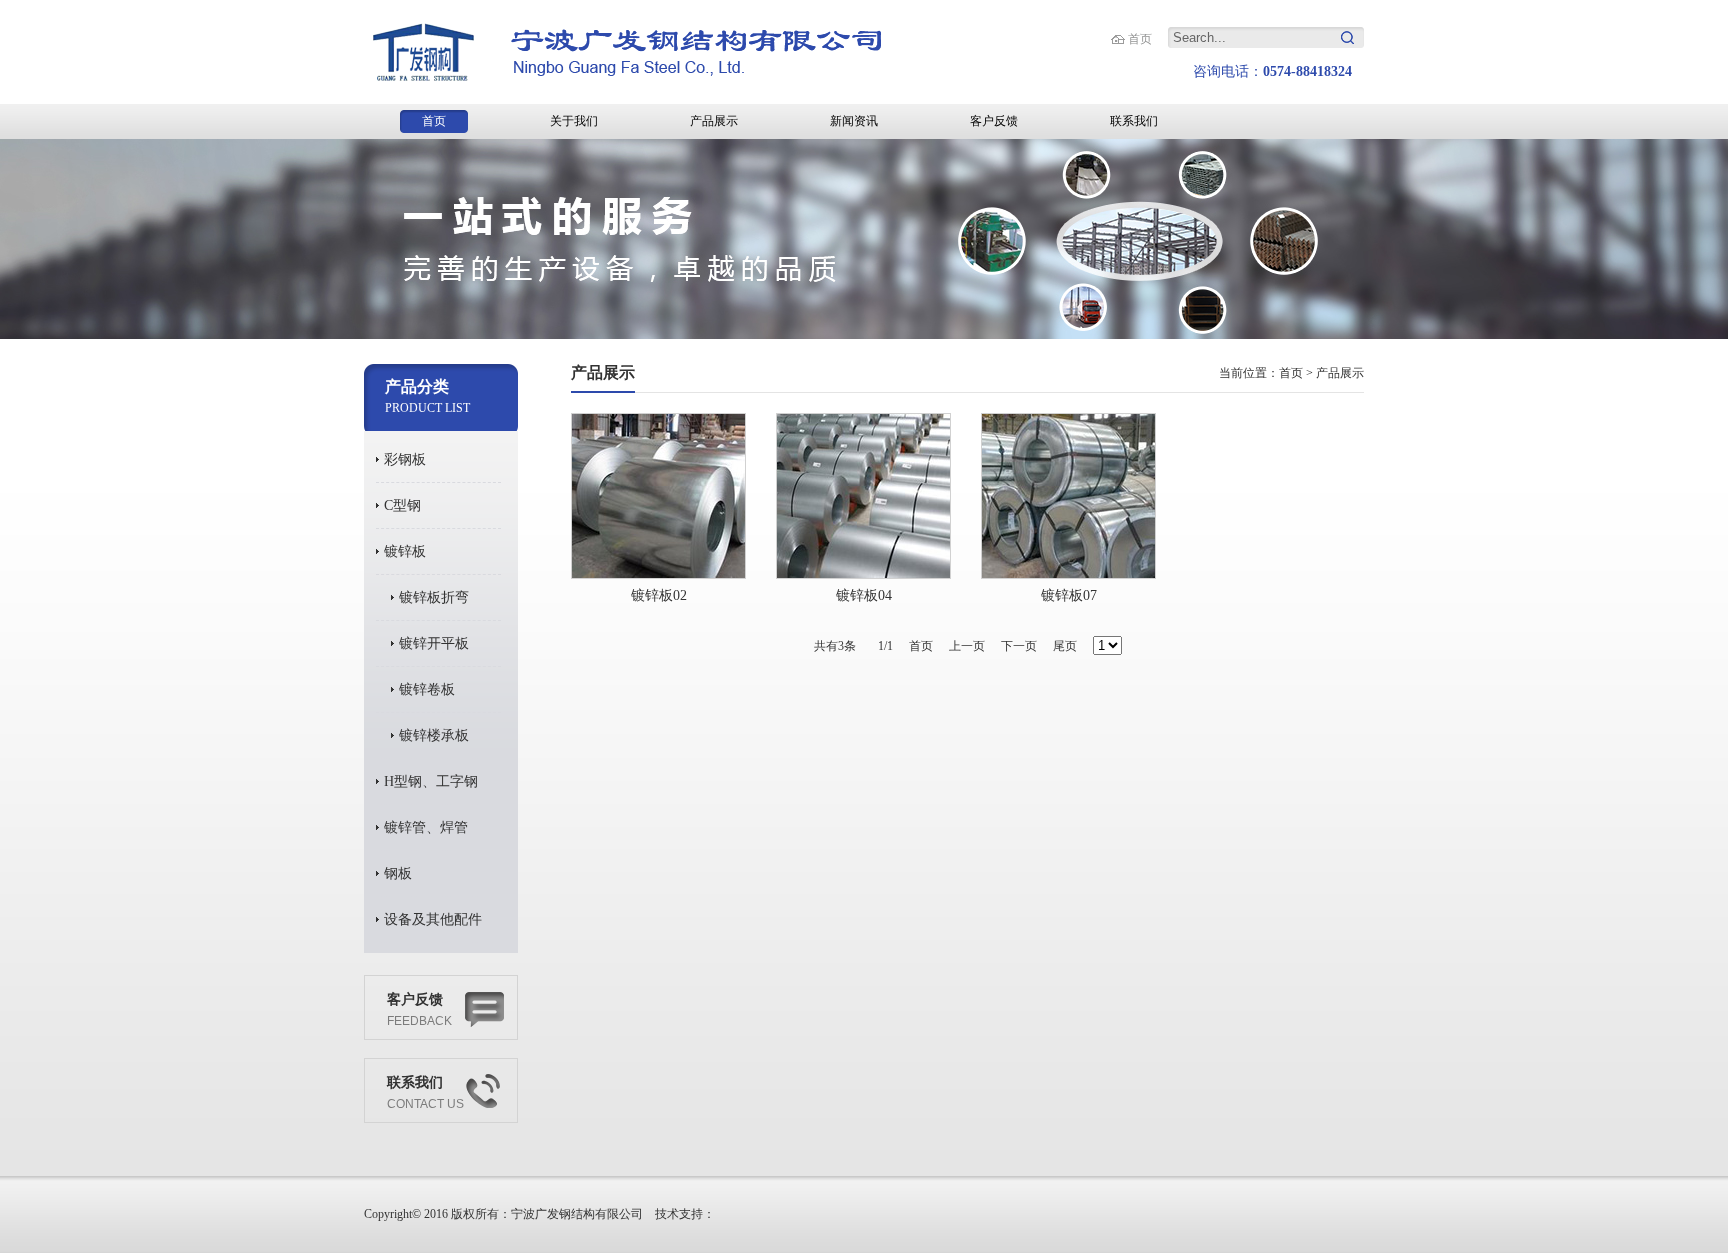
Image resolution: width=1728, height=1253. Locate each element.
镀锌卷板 (427, 689)
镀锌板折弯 (434, 597)
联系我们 (1134, 121)
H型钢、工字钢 (431, 781)
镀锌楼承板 (434, 735)
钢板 (398, 873)
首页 (1140, 39)
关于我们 (574, 121)
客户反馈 (994, 121)
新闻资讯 (854, 121)
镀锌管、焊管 (426, 827)
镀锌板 (405, 551)
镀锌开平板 (434, 643)
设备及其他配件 (433, 919)
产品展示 (714, 121)
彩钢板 (405, 459)
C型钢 (402, 505)
